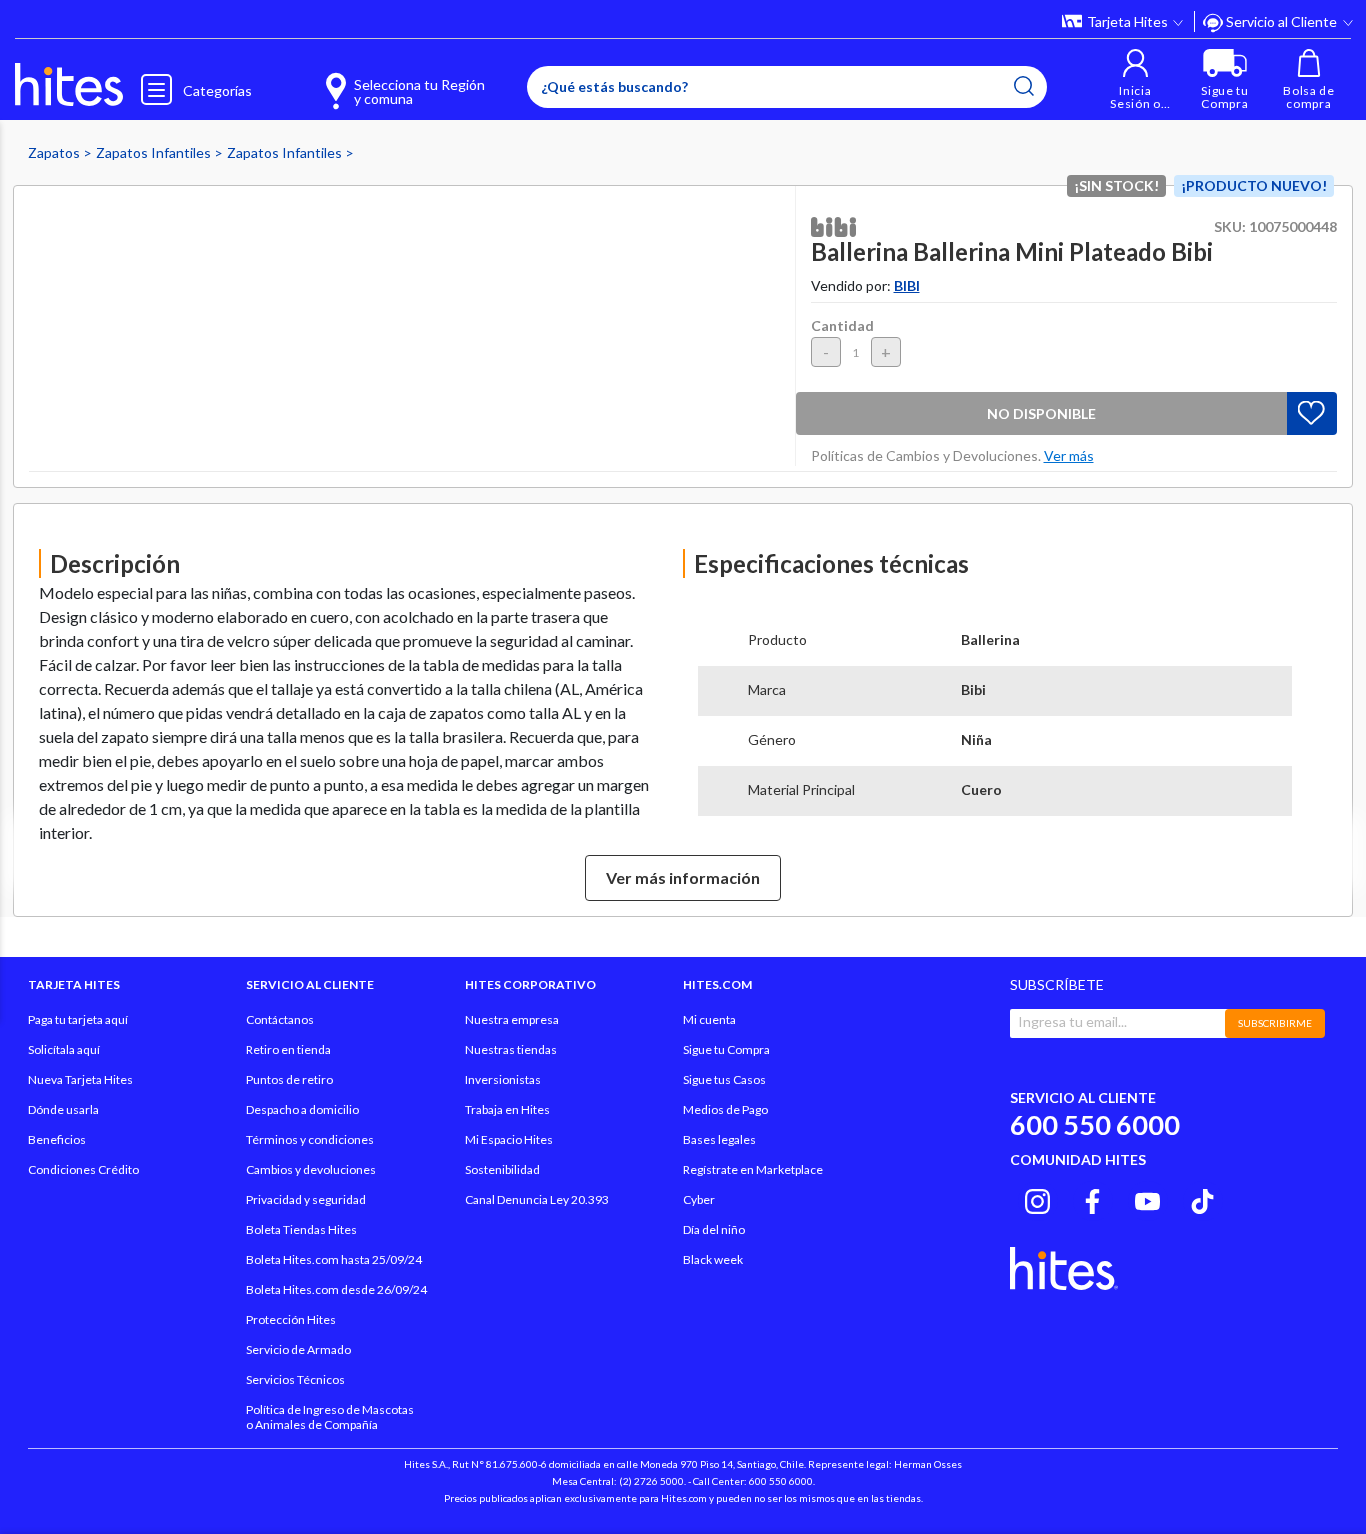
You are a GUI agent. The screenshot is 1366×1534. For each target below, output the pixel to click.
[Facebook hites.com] (1092, 1198)
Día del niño (714, 1229)
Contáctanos (280, 1019)
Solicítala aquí (64, 1049)
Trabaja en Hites (507, 1109)
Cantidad (842, 325)
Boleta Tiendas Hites (301, 1229)
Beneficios (57, 1139)
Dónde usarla (63, 1109)
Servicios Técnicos (295, 1379)
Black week (713, 1259)
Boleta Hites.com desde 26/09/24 (336, 1289)
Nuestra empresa (512, 1019)
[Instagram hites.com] (1037, 1198)
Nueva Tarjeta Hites (80, 1079)
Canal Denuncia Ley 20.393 (537, 1199)
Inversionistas (503, 1079)
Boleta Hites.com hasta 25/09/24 (334, 1259)
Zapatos (55, 152)
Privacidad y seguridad (306, 1199)
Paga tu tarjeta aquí (78, 1019)
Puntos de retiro (289, 1079)
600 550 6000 (1095, 1124)
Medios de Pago (725, 1109)
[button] (1135, 79)
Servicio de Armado (298, 1349)
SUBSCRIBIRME (1275, 1023)
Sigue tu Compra (726, 1049)
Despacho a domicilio (302, 1109)
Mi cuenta (709, 1019)
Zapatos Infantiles (155, 152)
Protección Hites (291, 1319)
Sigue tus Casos (724, 1079)
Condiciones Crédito (83, 1169)
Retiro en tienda (288, 1049)
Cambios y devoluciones (311, 1169)
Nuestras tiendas (511, 1049)
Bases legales (719, 1139)
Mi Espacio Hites (509, 1139)
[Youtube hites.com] (1147, 1198)
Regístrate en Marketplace (753, 1169)
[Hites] (69, 85)
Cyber (699, 1199)
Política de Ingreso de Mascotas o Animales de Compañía (330, 1417)
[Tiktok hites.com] (1202, 1198)
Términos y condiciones (310, 1139)
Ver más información (683, 877)
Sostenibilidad (502, 1169)
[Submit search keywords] (1024, 86)
